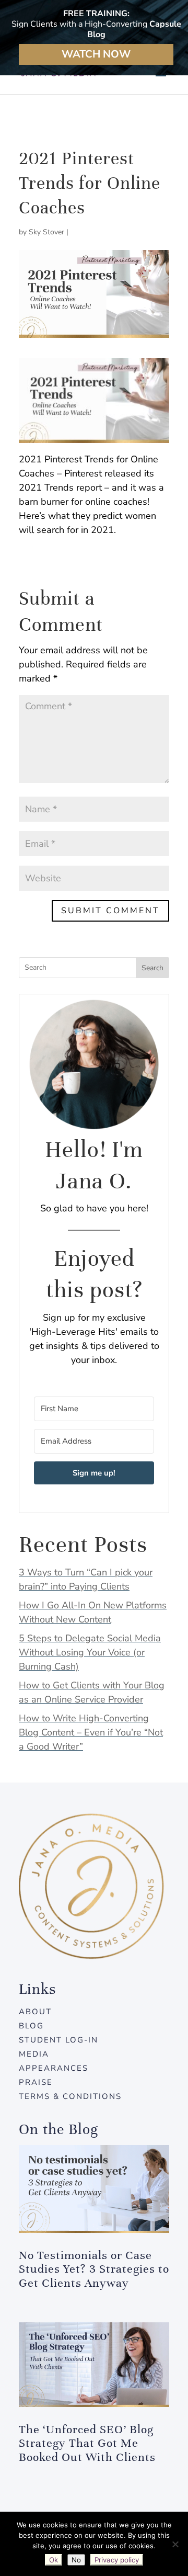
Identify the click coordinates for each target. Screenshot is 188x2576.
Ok (54, 2560)
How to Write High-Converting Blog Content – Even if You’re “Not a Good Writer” (91, 1732)
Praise (36, 2082)
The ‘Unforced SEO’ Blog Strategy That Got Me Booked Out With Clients (87, 2443)
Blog (31, 2026)
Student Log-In (58, 2040)
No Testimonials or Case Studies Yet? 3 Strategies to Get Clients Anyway (94, 2269)
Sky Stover (46, 232)
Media (34, 2054)
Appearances (54, 2068)
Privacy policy (117, 2560)
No (76, 2560)
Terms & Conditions (70, 2096)
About (35, 2012)
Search (152, 968)
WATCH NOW (96, 54)
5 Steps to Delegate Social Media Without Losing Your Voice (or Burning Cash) (90, 1652)
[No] (175, 2544)
